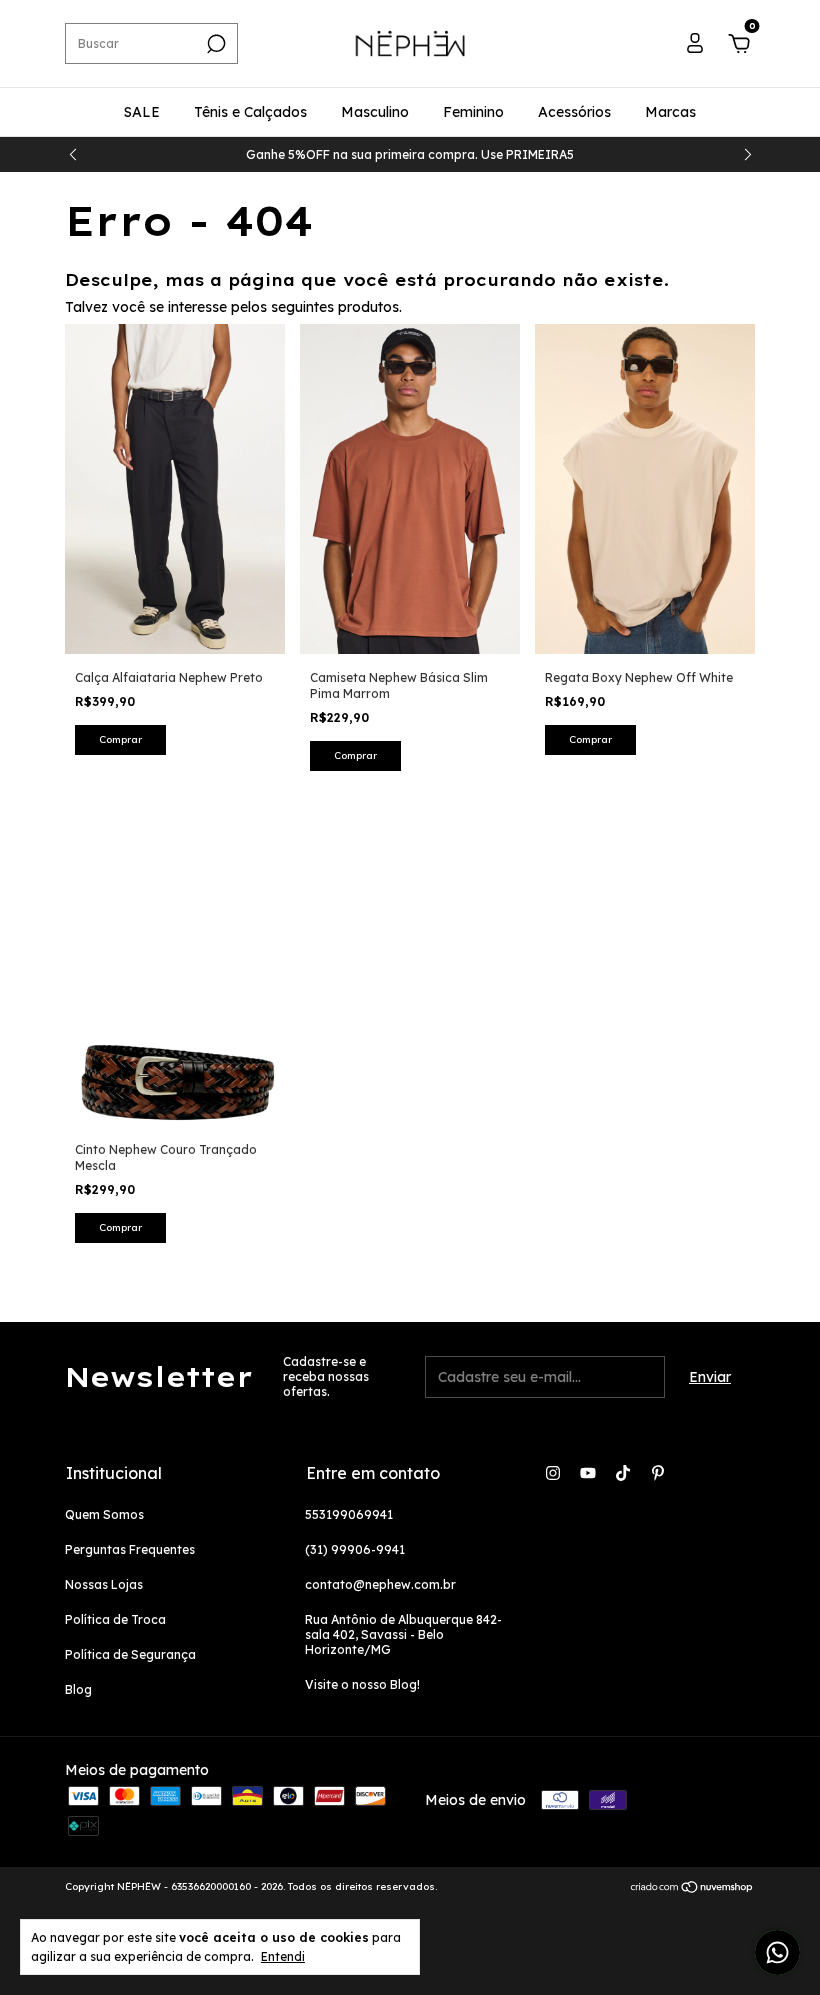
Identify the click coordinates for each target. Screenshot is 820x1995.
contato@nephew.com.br (380, 1584)
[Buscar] (214, 44)
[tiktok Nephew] (623, 1473)
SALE (142, 112)
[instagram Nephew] (553, 1473)
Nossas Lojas (104, 1584)
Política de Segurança (130, 1654)
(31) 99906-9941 (355, 1549)
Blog (78, 1689)
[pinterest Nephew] (658, 1473)
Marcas (670, 112)
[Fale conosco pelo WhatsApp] (777, 1952)
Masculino (375, 112)
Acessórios (574, 112)
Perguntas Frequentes (130, 1549)
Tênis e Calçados (250, 112)
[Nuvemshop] (692, 1889)
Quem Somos (104, 1514)
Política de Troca (115, 1619)
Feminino (473, 112)
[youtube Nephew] (588, 1473)
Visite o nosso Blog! (362, 1684)
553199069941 (349, 1514)
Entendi (283, 1956)
